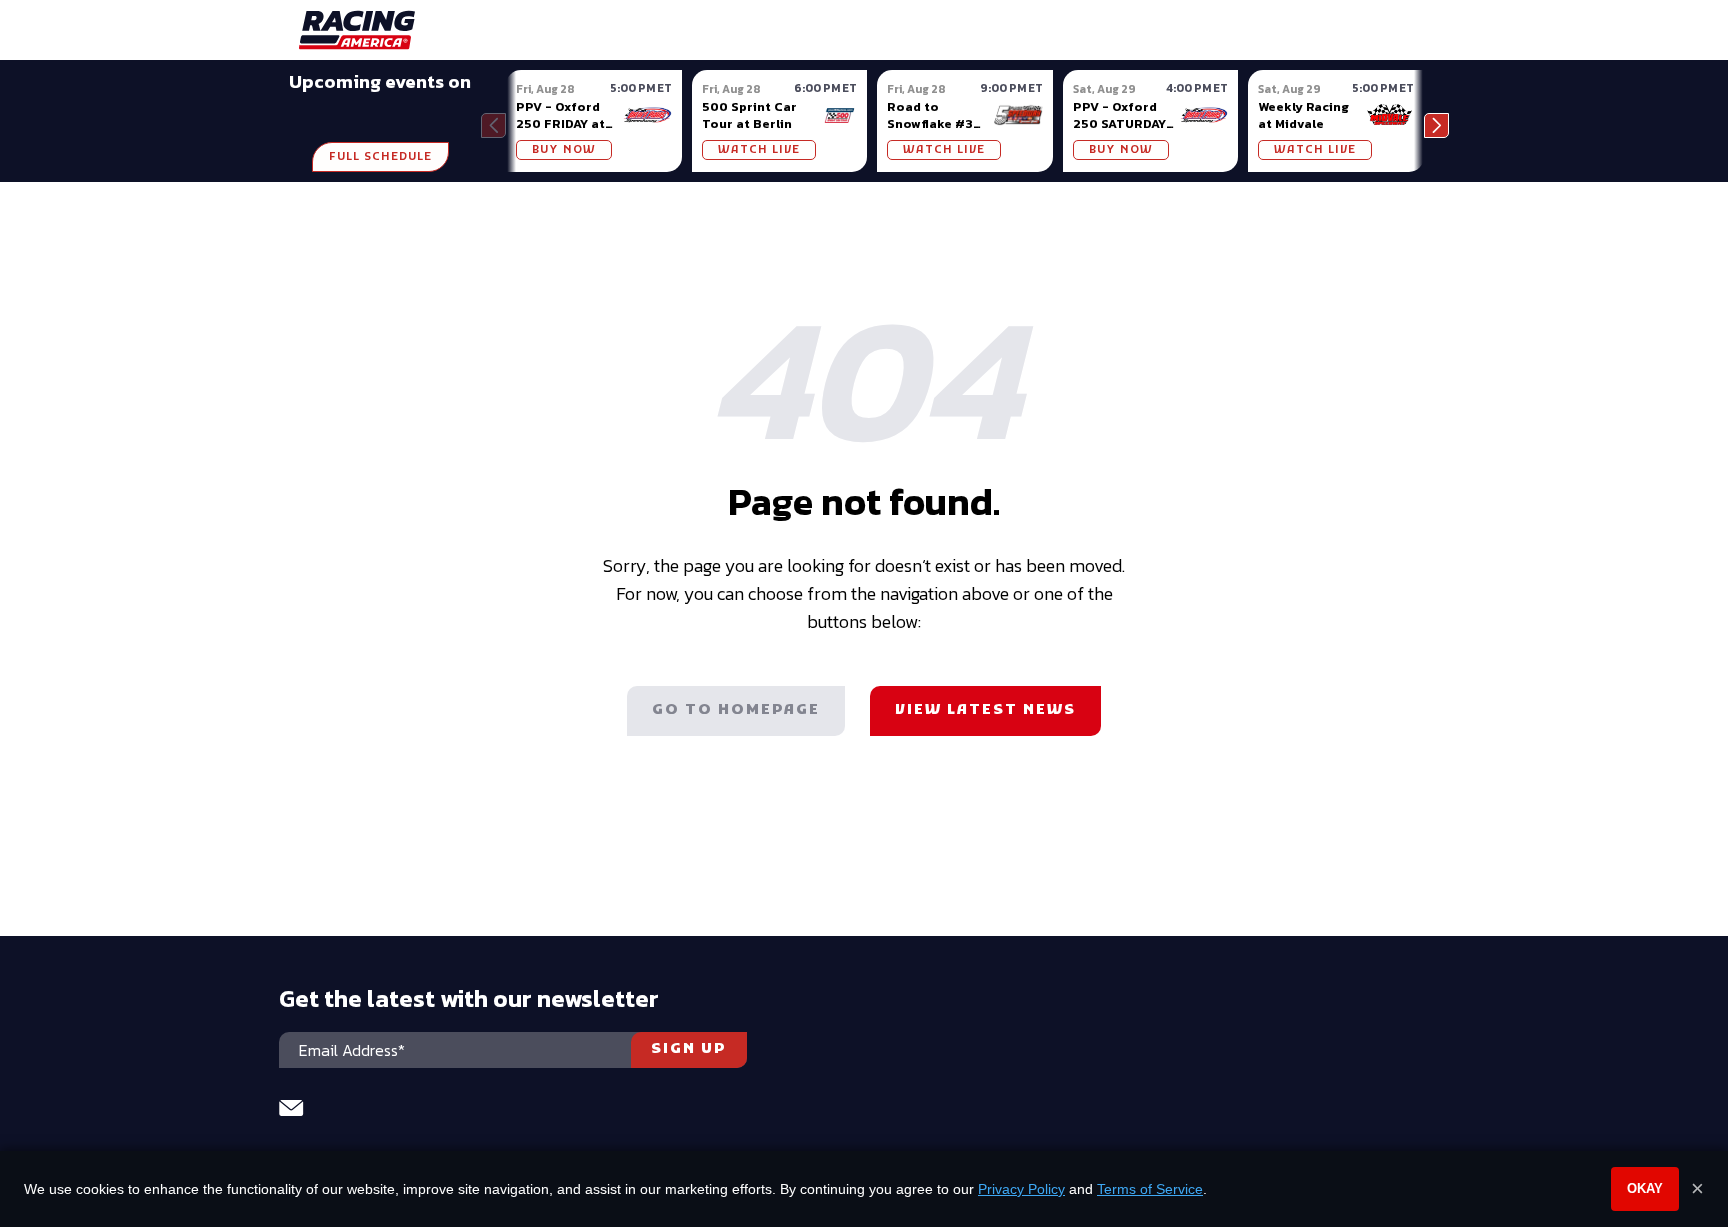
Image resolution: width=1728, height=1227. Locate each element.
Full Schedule (380, 157)
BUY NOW (564, 150)
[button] (1436, 125)
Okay (1645, 1188)
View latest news (985, 710)
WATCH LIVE (759, 150)
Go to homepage (736, 710)
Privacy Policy (1021, 1189)
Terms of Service (1150, 1189)
